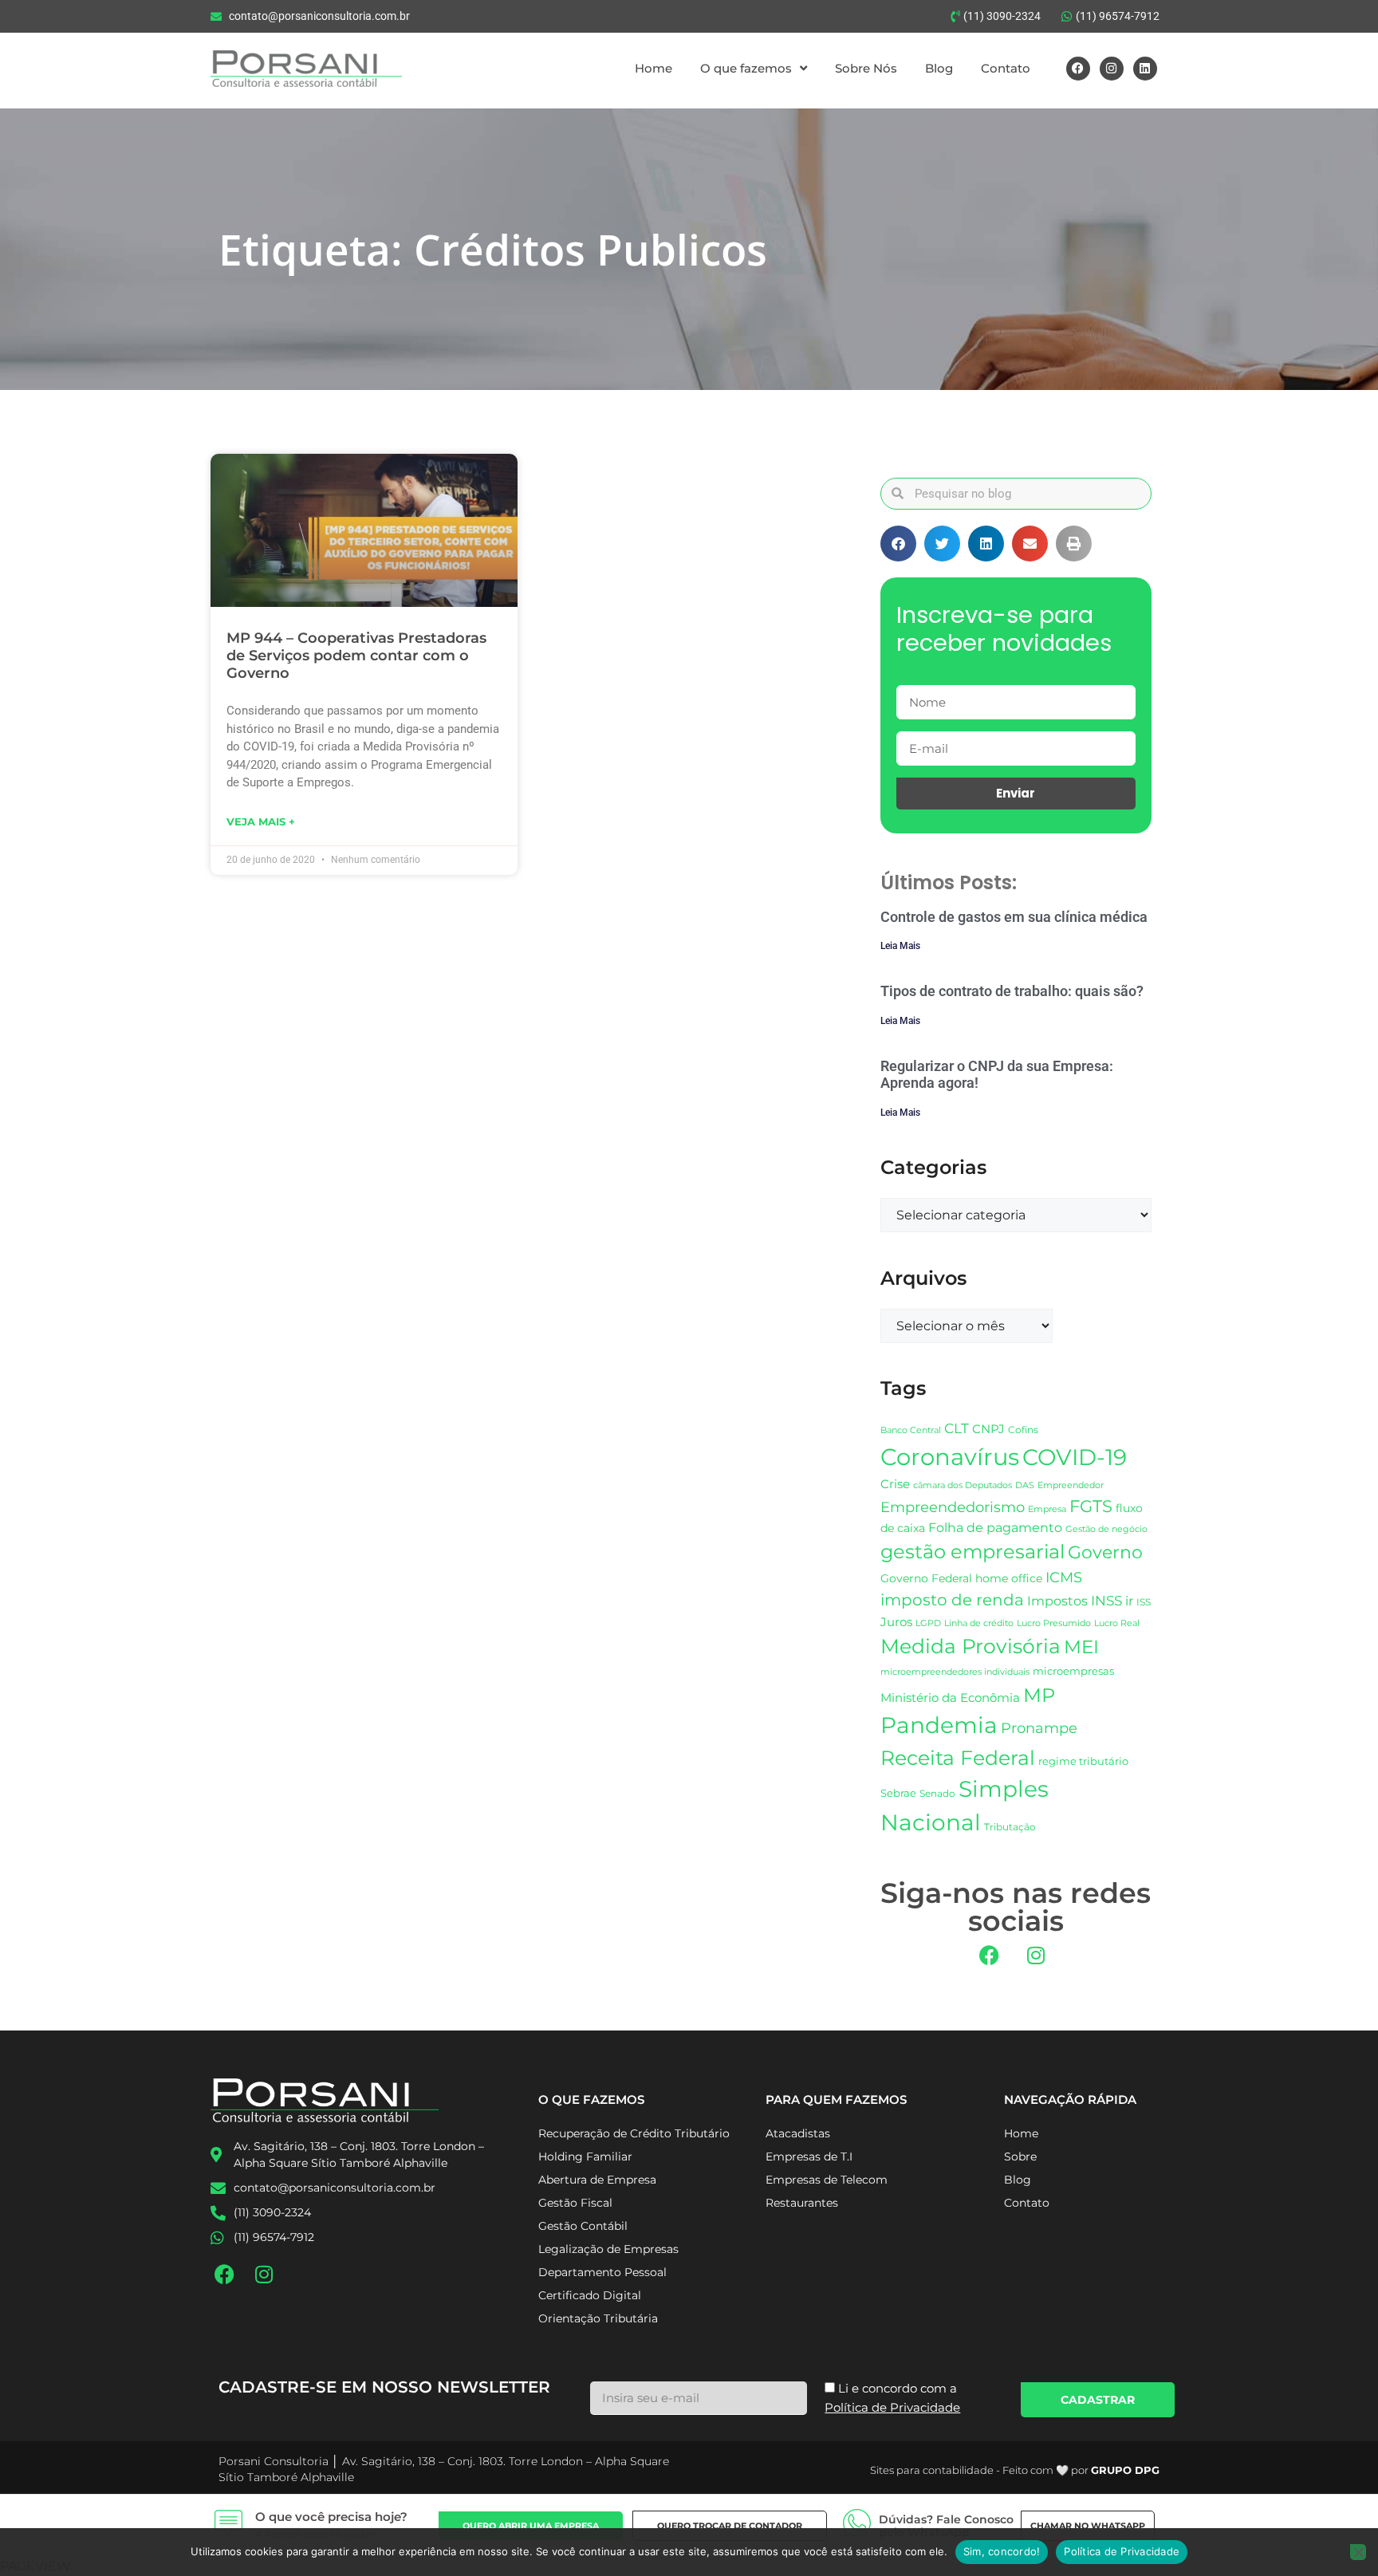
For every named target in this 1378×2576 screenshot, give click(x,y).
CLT (957, 1428)
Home (654, 68)
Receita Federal (958, 1757)
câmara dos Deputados (963, 1485)
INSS (1106, 1600)
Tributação (1010, 1827)
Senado (937, 1794)
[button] (898, 544)
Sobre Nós (866, 68)
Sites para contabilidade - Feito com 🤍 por (1015, 2470)
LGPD (928, 1623)
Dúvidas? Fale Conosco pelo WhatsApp (946, 2526)
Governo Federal (926, 1578)
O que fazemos (746, 68)
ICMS (1064, 1577)
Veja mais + (261, 821)
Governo (1105, 1552)
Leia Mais (900, 946)
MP (1039, 1695)
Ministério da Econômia (950, 1698)
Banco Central (911, 1430)
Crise (895, 1484)
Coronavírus (950, 1457)
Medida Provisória (971, 1646)
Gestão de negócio (1106, 1529)
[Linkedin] (1145, 69)
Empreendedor (1071, 1485)
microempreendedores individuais (955, 1672)
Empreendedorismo (953, 1507)
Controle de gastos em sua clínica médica (1014, 917)
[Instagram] (1112, 69)
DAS (1025, 1485)
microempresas (1073, 1671)
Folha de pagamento (995, 1528)
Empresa (1047, 1509)
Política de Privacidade (1122, 2551)
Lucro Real (1117, 1623)
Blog (939, 68)
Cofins (1023, 1430)
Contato (1006, 68)
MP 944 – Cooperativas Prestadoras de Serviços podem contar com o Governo (356, 655)
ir (1129, 1601)
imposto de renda (952, 1599)
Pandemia (939, 1725)
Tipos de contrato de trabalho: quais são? (1012, 991)
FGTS (1091, 1506)
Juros (896, 1622)
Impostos (1057, 1601)
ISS (1144, 1602)
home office (1009, 1578)
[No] (1358, 2552)
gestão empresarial (972, 1552)
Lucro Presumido (1054, 1623)
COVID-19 (1075, 1457)
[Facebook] (1078, 69)
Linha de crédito (979, 1623)
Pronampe (1039, 1728)
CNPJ (988, 1429)
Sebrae (898, 1793)
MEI (1081, 1647)
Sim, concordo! (1002, 2551)
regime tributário (1083, 1761)
